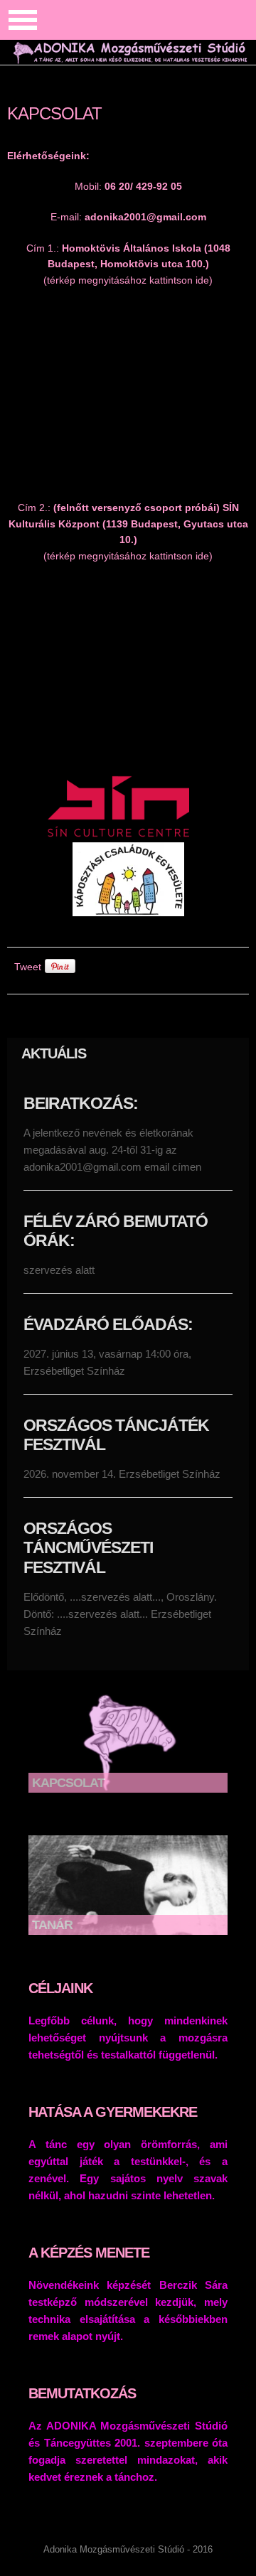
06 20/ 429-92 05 (143, 186)
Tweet (28, 967)
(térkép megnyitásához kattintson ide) (128, 280)
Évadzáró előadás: (108, 1324)
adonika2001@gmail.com (145, 217)
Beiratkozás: (81, 1103)
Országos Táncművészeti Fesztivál (88, 1548)
